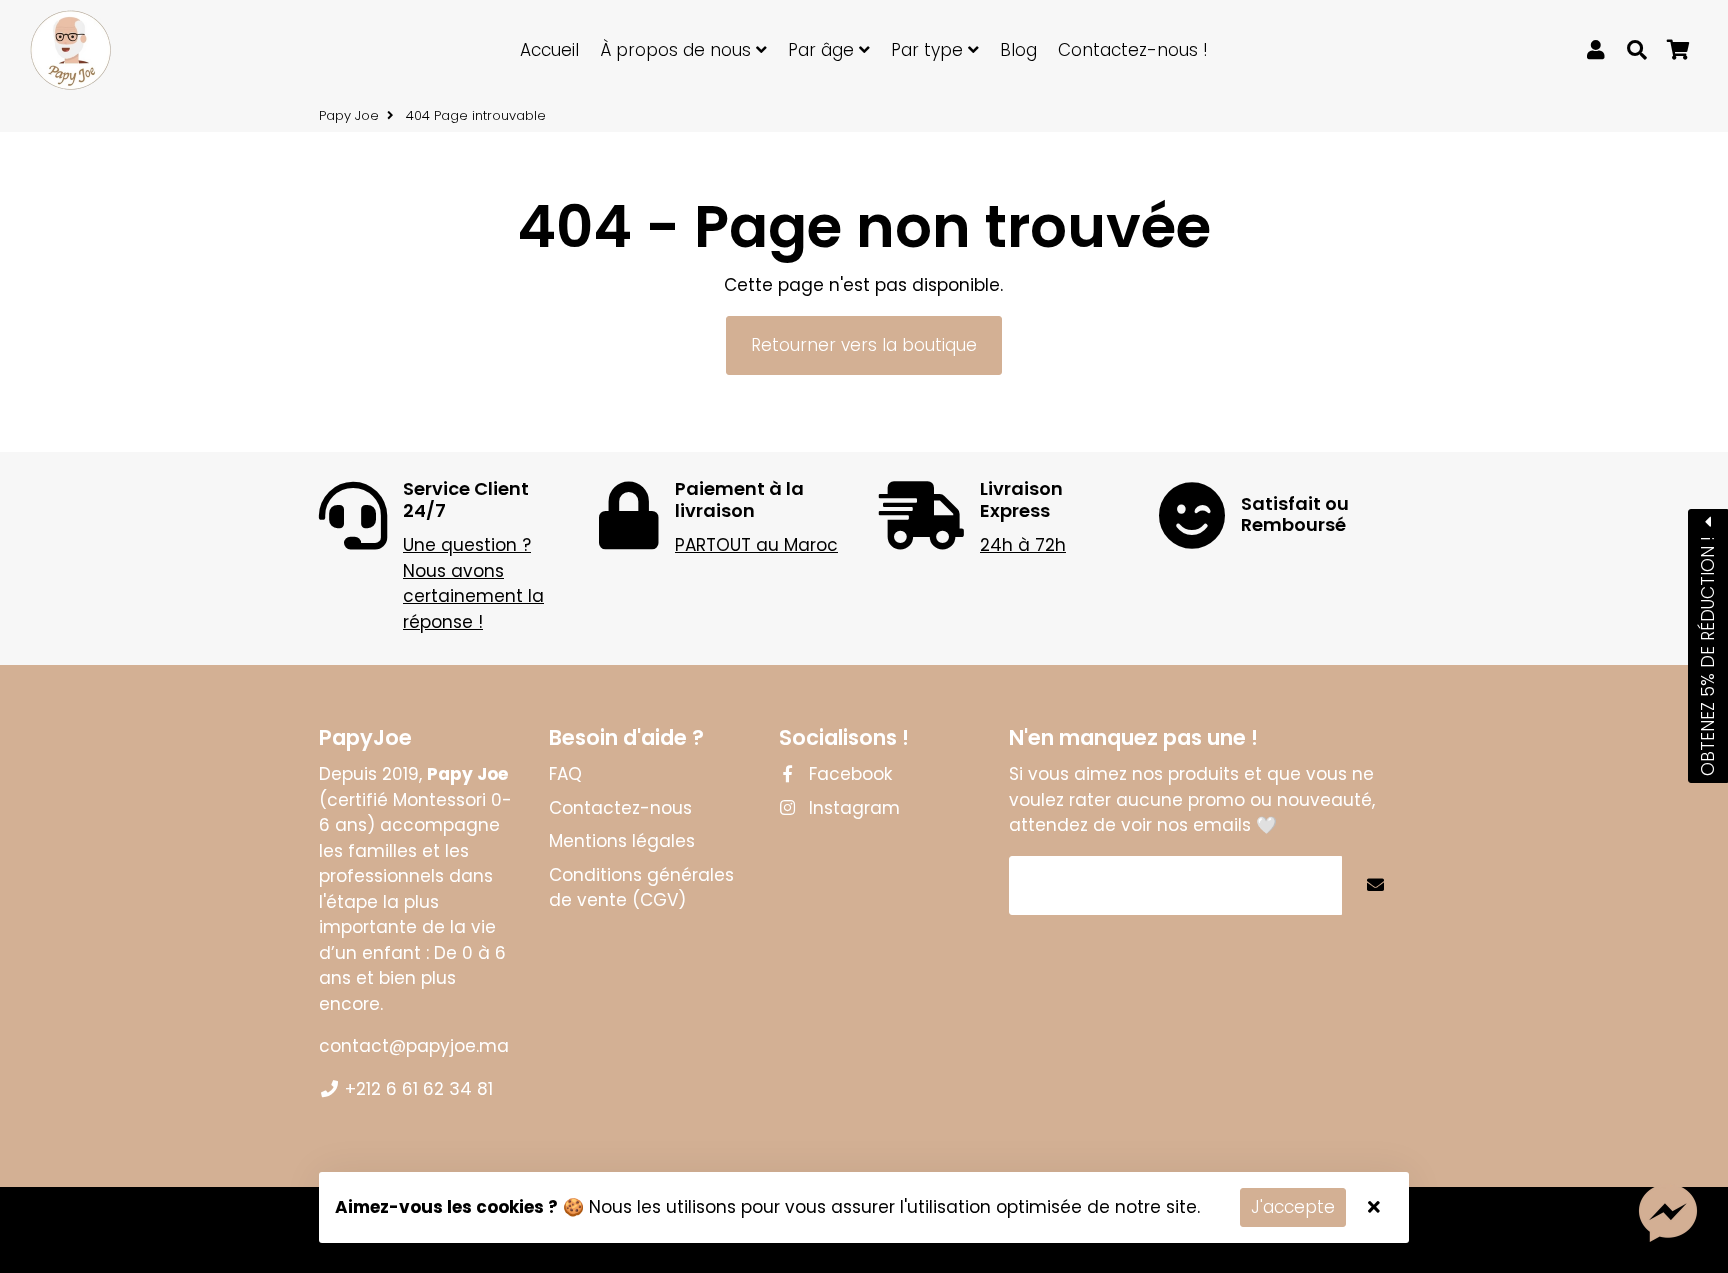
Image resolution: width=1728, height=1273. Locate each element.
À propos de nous (678, 50)
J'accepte (1293, 1207)
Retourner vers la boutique (864, 345)
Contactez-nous (620, 808)
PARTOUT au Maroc (756, 545)
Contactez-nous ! (1133, 50)
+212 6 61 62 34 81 (416, 1089)
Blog (1018, 50)
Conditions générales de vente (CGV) (641, 888)
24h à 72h (1023, 545)
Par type (929, 50)
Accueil (549, 50)
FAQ (565, 774)
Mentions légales (622, 841)
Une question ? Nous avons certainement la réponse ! (473, 583)
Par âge (823, 50)
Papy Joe (349, 115)
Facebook (848, 774)
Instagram (852, 808)
